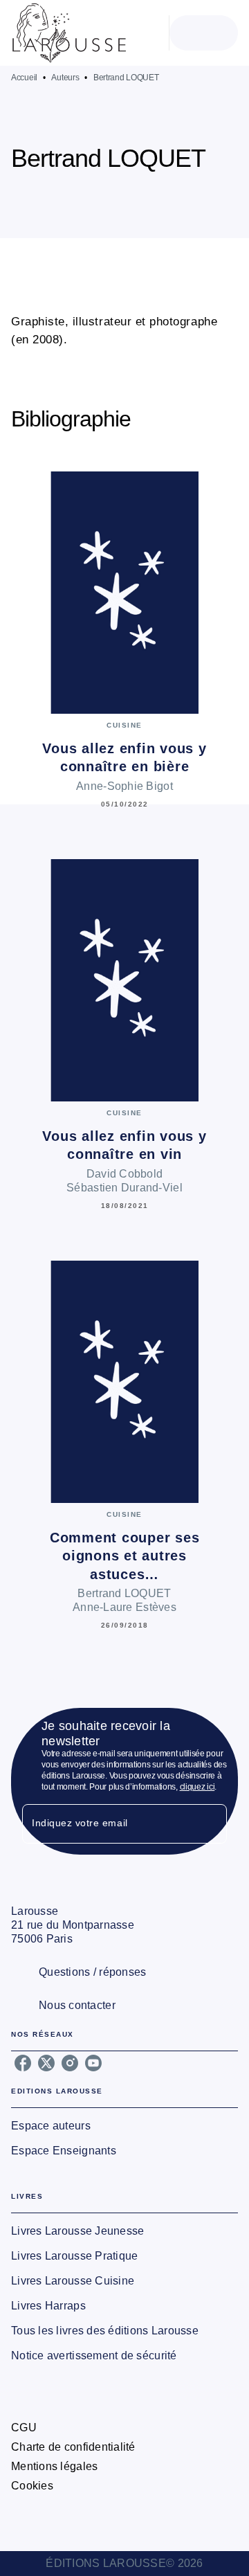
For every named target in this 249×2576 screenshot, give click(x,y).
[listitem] (23, 2063)
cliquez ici (197, 1787)
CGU (24, 2428)
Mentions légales (54, 2466)
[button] (183, 198)
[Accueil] (69, 33)
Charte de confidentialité (73, 2447)
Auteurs (65, 78)
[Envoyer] (210, 1824)
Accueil (24, 78)
